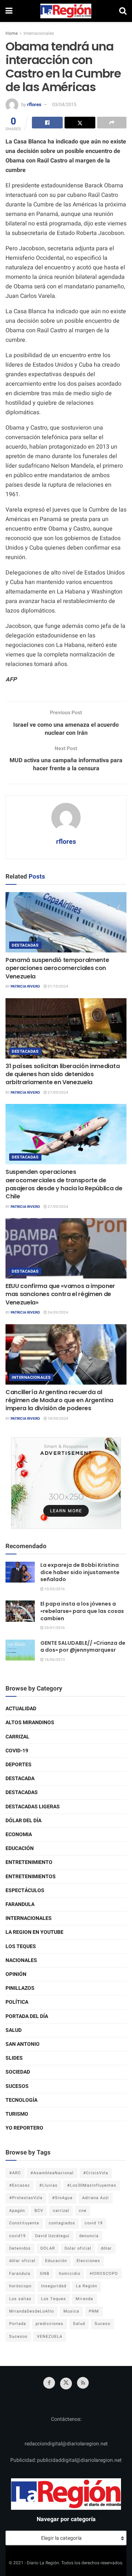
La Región (87, 2286)
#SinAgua (62, 2198)
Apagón (17, 2211)
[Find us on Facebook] (49, 2383)
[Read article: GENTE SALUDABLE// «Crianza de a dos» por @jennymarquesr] (20, 1650)
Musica (71, 2311)
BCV (39, 2211)
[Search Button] (123, 11)
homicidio (70, 2274)
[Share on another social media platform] (112, 123)
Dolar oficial (78, 2248)
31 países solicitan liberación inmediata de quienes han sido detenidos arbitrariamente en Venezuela (63, 1074)
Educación (20, 1848)
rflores (34, 104)
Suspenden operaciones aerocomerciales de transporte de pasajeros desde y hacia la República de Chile (64, 1184)
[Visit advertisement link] (66, 1483)
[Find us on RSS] (83, 2383)
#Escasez (19, 2185)
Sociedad (18, 2072)
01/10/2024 (58, 986)
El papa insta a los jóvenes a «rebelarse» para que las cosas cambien (82, 1611)
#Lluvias (48, 2185)
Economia (19, 1834)
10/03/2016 (54, 1589)
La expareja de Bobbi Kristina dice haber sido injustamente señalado (80, 1572)
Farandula (20, 1904)
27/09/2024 (58, 1093)
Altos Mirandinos (30, 1723)
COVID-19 (17, 1751)
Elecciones (88, 2261)
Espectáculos (25, 1890)
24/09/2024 (58, 1313)
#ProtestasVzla (26, 2198)
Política (17, 2002)
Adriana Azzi (96, 2198)
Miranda (84, 2299)
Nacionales (21, 1960)
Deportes (19, 1765)
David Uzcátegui (52, 2236)
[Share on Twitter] (80, 123)
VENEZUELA (50, 2337)
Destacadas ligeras (33, 1807)
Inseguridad (54, 2286)
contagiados (62, 2223)
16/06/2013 (54, 1660)
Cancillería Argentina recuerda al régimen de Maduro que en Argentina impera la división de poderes (59, 1400)
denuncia (89, 2236)
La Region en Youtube (34, 1932)
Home (12, 33)
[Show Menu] (9, 11)
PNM (94, 2311)
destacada (20, 1779)
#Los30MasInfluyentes (92, 2185)
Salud (14, 2030)
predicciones (49, 2324)
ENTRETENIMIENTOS (31, 1877)
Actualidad (21, 1709)
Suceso (102, 2324)
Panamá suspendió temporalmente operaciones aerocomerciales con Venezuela (57, 968)
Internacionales (39, 33)
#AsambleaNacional (52, 2173)
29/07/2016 (54, 1628)
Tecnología (21, 2100)
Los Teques (21, 1946)
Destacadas (25, 945)
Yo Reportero (24, 2128)
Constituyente (24, 2223)
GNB (45, 2274)
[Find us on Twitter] (66, 2384)
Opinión (16, 1974)
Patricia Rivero (25, 986)
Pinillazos (20, 1988)
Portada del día (27, 2016)
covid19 (17, 2236)
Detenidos (20, 2248)
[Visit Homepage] (66, 11)
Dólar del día (23, 1821)
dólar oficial (22, 2261)
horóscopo (20, 2286)
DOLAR (48, 2248)
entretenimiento (29, 1862)
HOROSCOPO (104, 2274)
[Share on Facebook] (47, 123)
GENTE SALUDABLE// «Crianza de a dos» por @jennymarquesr (83, 1647)
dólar (106, 2248)
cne (83, 2211)
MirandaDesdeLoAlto (32, 2311)
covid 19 (94, 2223)
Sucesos (17, 2086)
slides (14, 2058)
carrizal (61, 2211)
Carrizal (17, 1737)
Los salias (20, 2299)
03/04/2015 (64, 104)
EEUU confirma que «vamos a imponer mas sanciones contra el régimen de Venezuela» (60, 1294)
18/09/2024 (58, 1419)
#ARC (15, 2173)
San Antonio (23, 2044)
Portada (18, 2324)
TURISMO (17, 2114)
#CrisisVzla (96, 2173)
